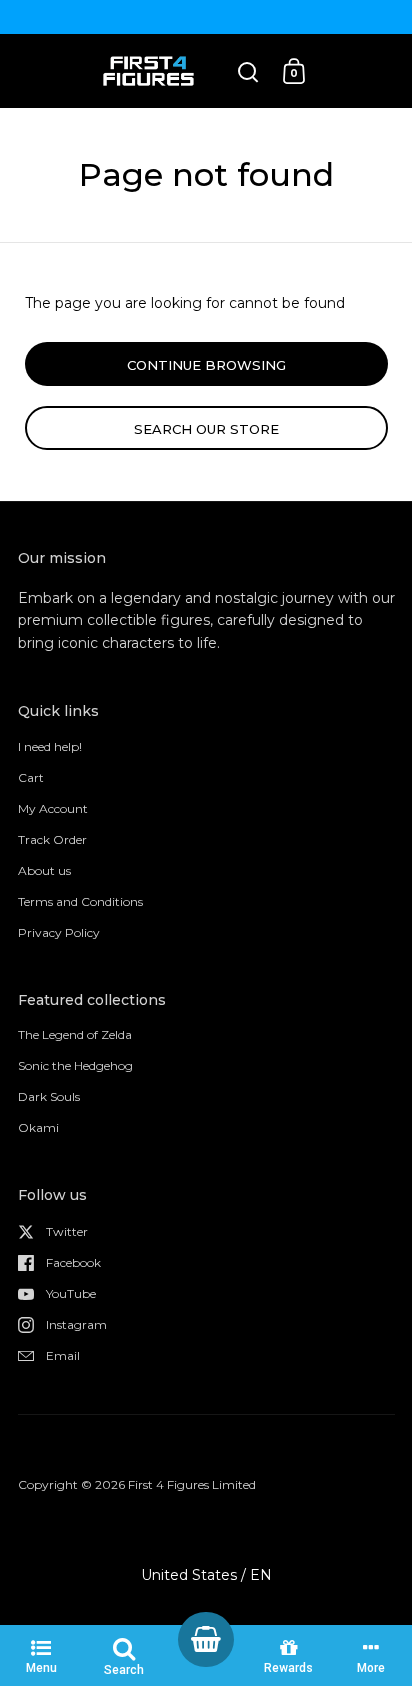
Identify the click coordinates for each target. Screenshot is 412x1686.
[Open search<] (248, 71)
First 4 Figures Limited (192, 1484)
